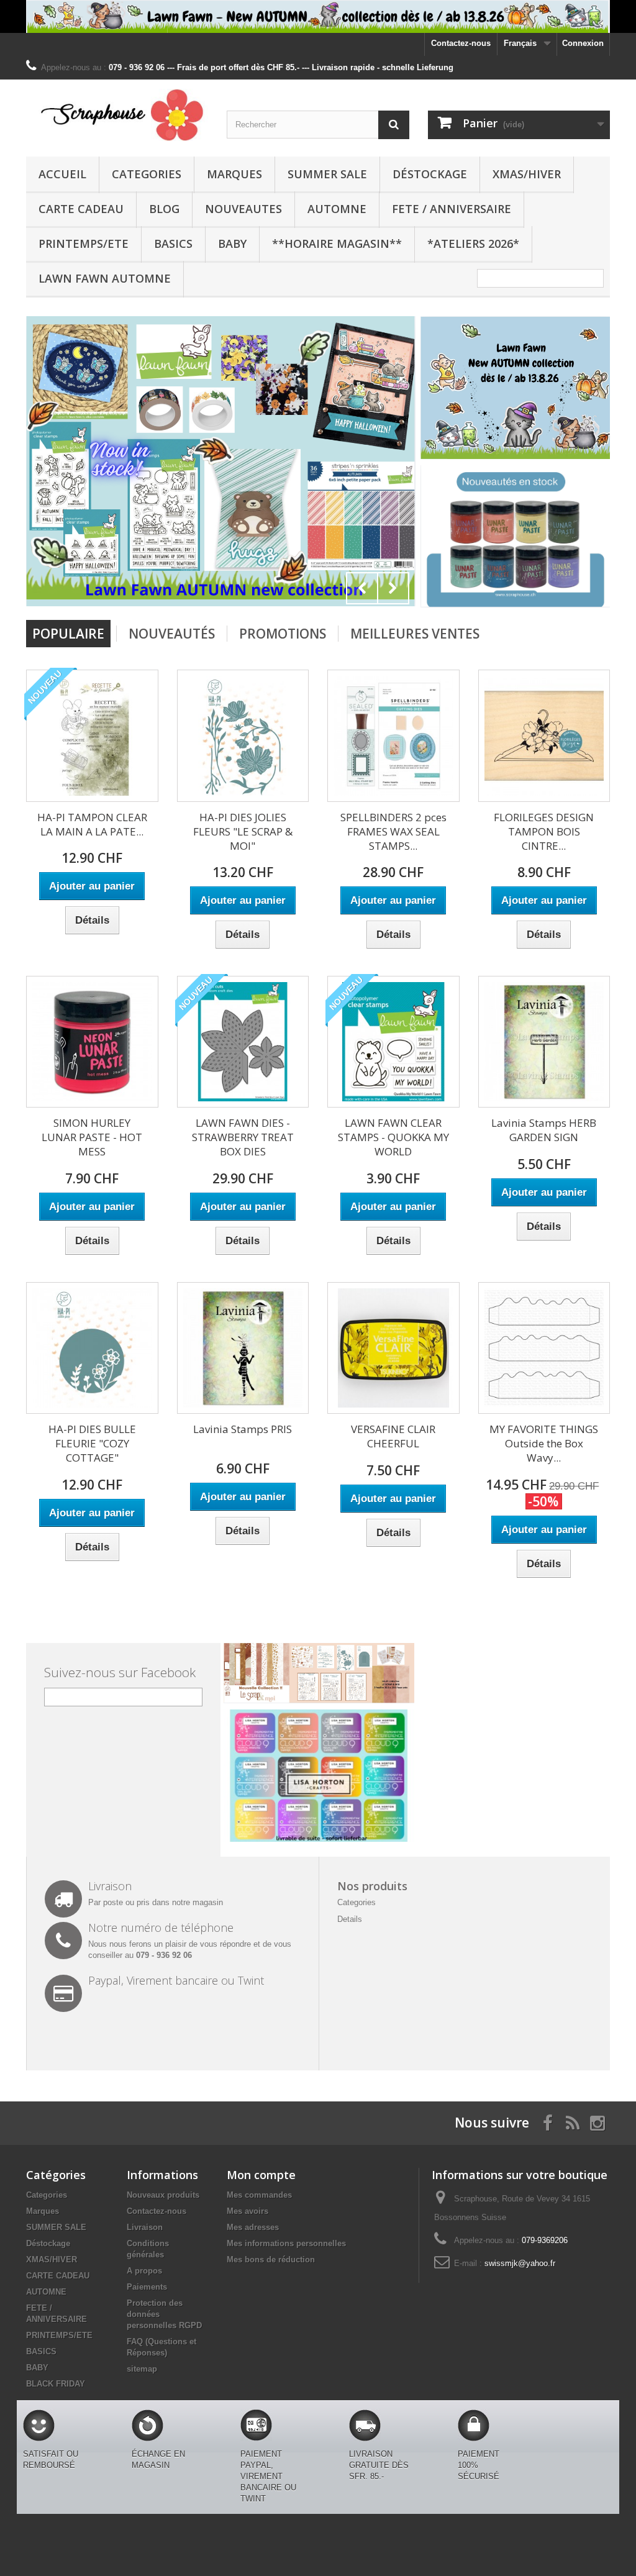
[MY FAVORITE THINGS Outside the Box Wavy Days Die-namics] (544, 1348)
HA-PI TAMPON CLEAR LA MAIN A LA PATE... (92, 824)
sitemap (142, 2369)
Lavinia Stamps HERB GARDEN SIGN (544, 1130)
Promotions (283, 634)
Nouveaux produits (163, 2195)
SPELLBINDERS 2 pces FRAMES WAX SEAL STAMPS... (393, 831)
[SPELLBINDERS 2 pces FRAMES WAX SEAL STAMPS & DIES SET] (393, 736)
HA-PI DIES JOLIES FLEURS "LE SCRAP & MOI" (243, 831)
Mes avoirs (248, 2211)
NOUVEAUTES (243, 209)
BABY (232, 243)
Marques (234, 174)
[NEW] (515, 387)
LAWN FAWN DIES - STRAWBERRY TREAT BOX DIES (243, 1137)
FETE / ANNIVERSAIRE (452, 209)
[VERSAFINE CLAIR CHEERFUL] (393, 1348)
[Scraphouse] (117, 115)
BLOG (164, 209)
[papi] (221, 461)
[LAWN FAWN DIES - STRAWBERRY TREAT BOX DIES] (243, 1042)
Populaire (68, 634)
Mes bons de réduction (271, 2260)
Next (393, 588)
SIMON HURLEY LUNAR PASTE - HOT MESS (92, 1137)
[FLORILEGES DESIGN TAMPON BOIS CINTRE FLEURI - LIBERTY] (544, 736)
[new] (515, 536)
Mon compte (261, 2175)
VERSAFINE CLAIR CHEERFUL (393, 1436)
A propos (144, 2271)
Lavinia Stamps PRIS (243, 1429)
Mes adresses (253, 2227)
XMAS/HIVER (527, 174)
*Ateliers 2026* (473, 243)
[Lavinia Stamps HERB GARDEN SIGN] (544, 1042)
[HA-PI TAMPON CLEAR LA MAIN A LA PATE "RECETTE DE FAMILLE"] (92, 736)
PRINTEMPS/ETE (84, 243)
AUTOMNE (337, 209)
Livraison (145, 2227)
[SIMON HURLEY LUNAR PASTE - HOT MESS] (92, 1042)
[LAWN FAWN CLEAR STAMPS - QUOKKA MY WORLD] (393, 1042)
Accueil (62, 174)
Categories (147, 174)
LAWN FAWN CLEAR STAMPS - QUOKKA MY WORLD (393, 1137)
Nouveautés (172, 634)
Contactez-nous (461, 43)
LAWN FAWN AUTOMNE (105, 278)
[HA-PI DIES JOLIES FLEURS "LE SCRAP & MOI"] (243, 736)
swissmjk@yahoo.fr (520, 2263)
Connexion (583, 43)
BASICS (173, 243)
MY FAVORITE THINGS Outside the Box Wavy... (544, 1443)
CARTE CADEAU (81, 209)
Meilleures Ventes (415, 634)
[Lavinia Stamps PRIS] (243, 1348)
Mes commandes (259, 2195)
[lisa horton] (319, 1775)
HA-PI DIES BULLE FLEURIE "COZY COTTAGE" (92, 1443)
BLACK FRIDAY (56, 2384)
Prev (362, 588)
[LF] (318, 16)
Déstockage (430, 174)
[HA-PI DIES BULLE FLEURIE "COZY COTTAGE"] (92, 1348)
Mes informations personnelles (286, 2243)
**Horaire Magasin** (337, 243)
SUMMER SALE (327, 174)
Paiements (147, 2287)
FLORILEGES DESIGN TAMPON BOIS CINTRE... (544, 831)
